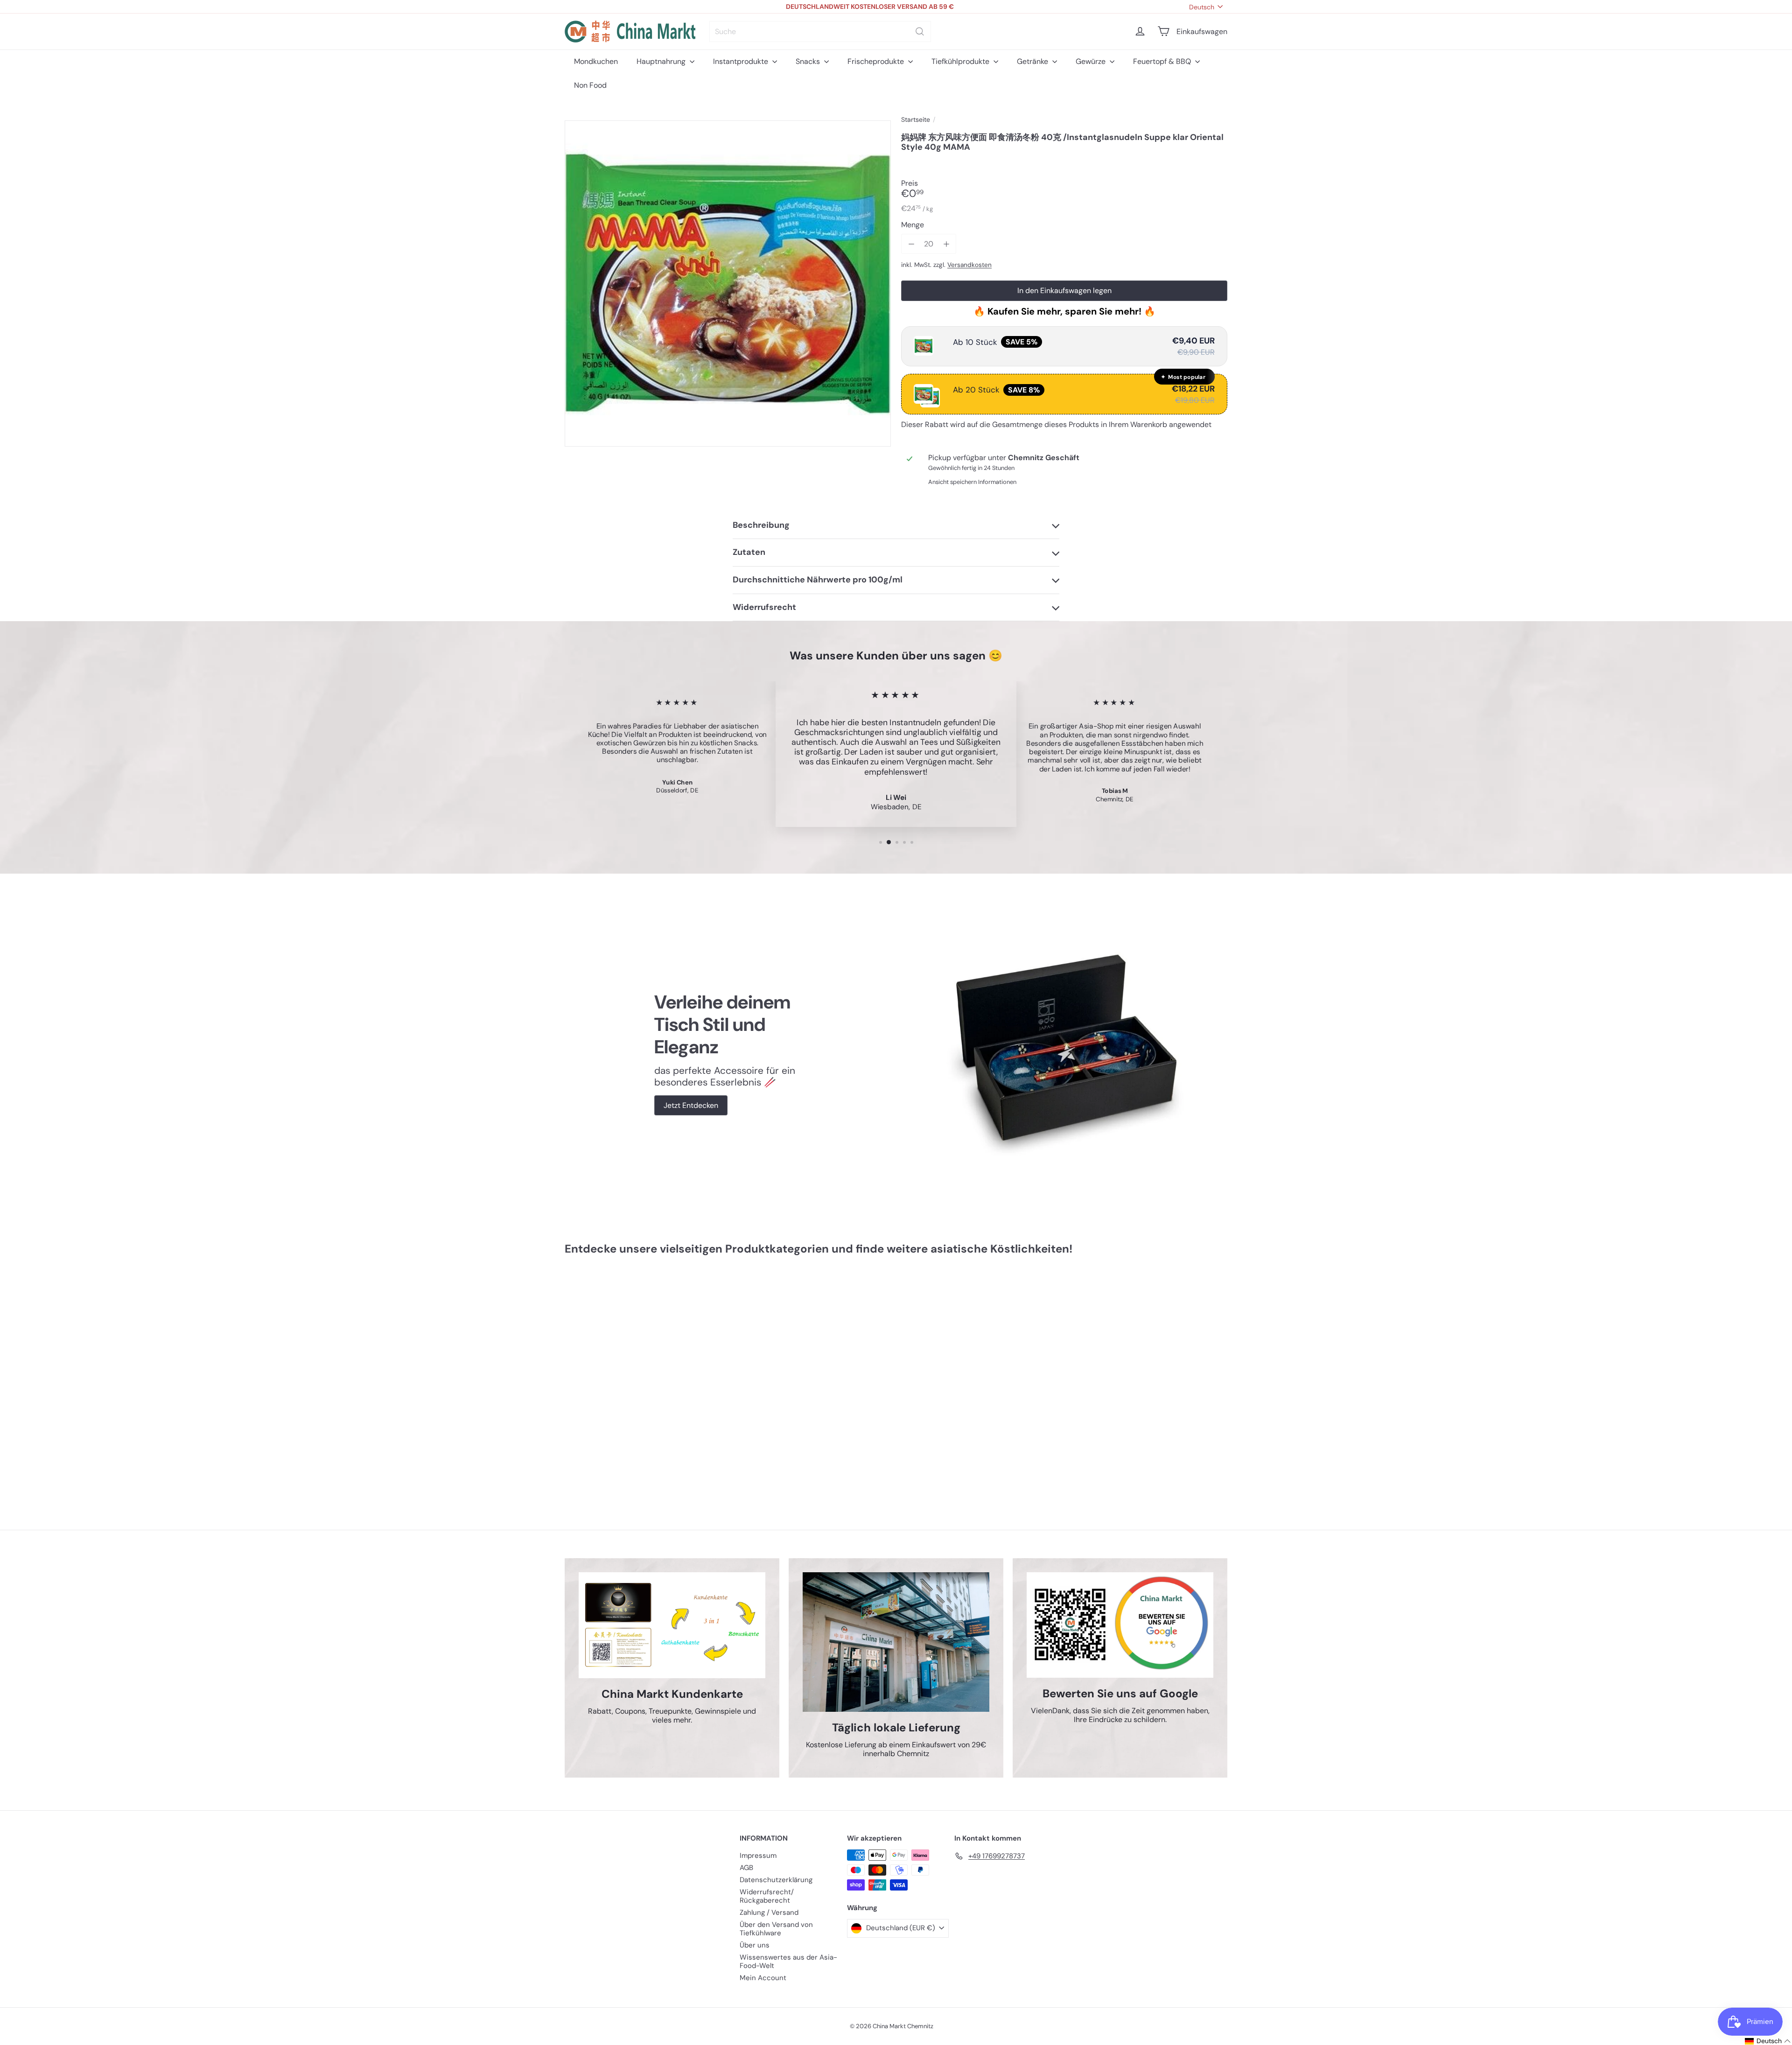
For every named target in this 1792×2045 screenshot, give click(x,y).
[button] (1761, 2041)
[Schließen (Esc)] (1037, 936)
